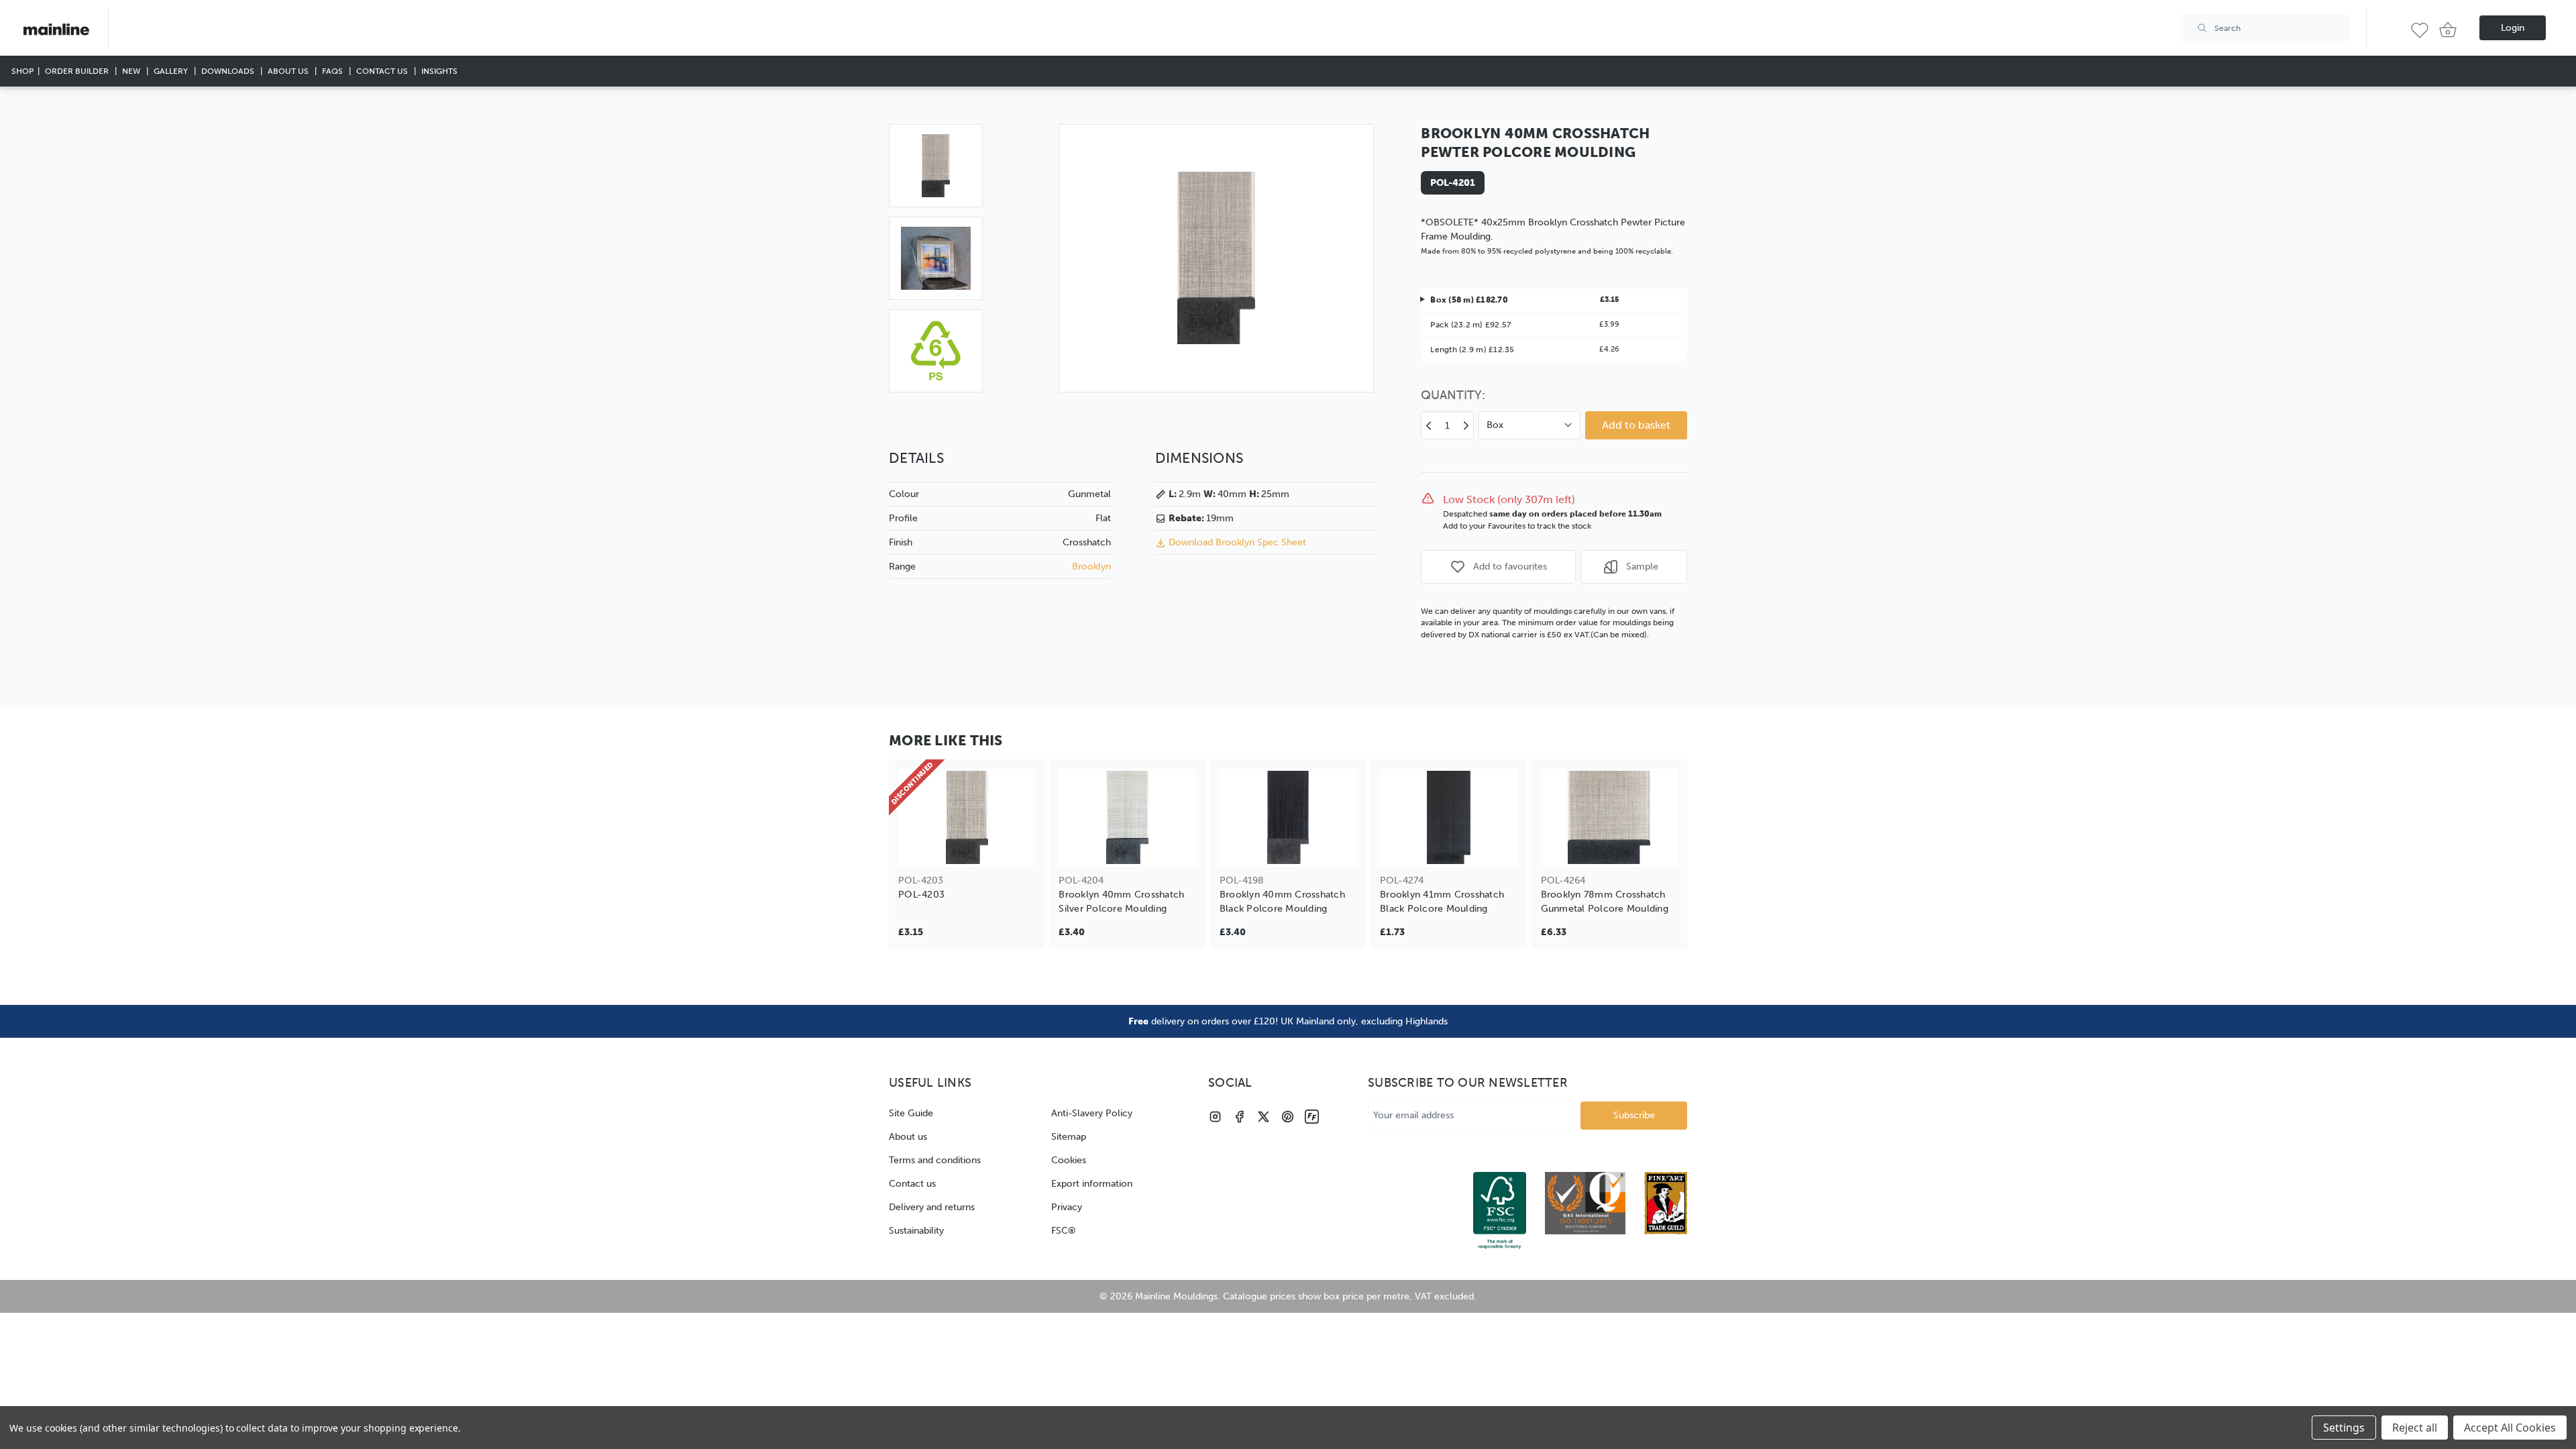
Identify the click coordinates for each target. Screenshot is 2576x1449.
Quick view (967, 848)
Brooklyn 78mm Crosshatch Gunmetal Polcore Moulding (1605, 902)
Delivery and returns (932, 1207)
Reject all (2415, 1428)
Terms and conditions (935, 1160)
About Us (289, 71)
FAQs (333, 71)
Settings (2344, 1428)
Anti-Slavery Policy (1092, 1113)
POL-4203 (921, 895)
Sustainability (916, 1231)
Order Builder (78, 71)
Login (2513, 28)
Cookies (1069, 1160)
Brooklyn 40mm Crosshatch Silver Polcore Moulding (1121, 902)
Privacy (1067, 1207)
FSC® (1064, 1231)
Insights (439, 71)
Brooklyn (1091, 567)
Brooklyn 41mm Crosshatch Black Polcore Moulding (1442, 902)
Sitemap (1069, 1137)
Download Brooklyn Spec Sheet (1237, 542)
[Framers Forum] (1312, 1117)
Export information (1092, 1184)
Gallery (172, 71)
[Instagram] (1215, 1117)
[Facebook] (1239, 1117)
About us (908, 1137)
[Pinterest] (1288, 1117)
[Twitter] (1264, 1117)
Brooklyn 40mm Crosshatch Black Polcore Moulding (1282, 902)
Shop (22, 71)
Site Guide (911, 1113)
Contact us (912, 1184)
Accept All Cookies (2510, 1428)
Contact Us (383, 71)
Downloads (229, 71)
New (132, 71)
